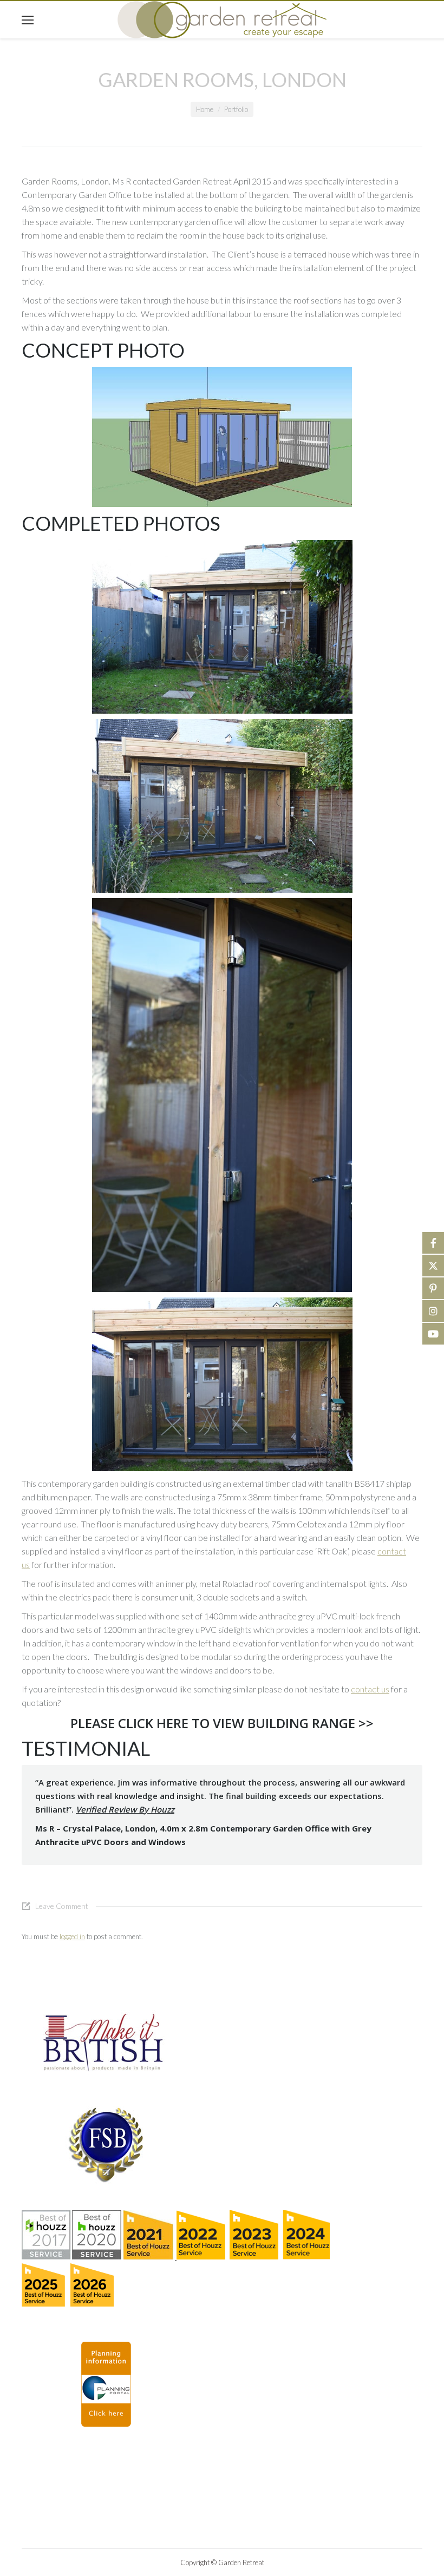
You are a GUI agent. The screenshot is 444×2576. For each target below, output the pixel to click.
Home (205, 109)
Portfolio (236, 109)
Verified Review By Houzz (125, 1809)
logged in (72, 1936)
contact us (370, 1689)
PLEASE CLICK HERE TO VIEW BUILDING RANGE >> (222, 1723)
